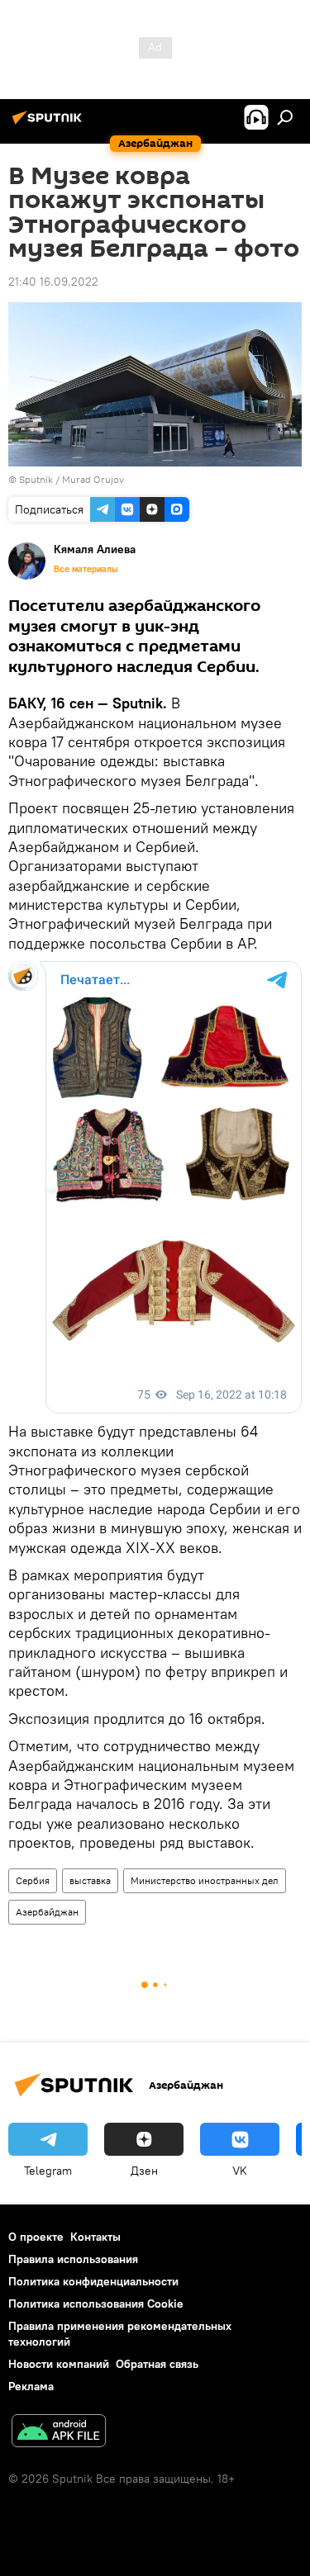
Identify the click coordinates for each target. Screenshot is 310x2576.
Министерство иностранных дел (205, 1880)
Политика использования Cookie (96, 2304)
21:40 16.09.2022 (53, 282)
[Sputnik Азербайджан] (50, 124)
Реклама (31, 2386)
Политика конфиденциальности (93, 2281)
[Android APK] (59, 2433)
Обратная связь (157, 2364)
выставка (90, 1880)
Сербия (33, 1880)
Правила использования (73, 2259)
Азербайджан (47, 1912)
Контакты (95, 2237)
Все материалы (86, 569)
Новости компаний (59, 2364)
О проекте (36, 2237)
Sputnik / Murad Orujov (72, 479)
